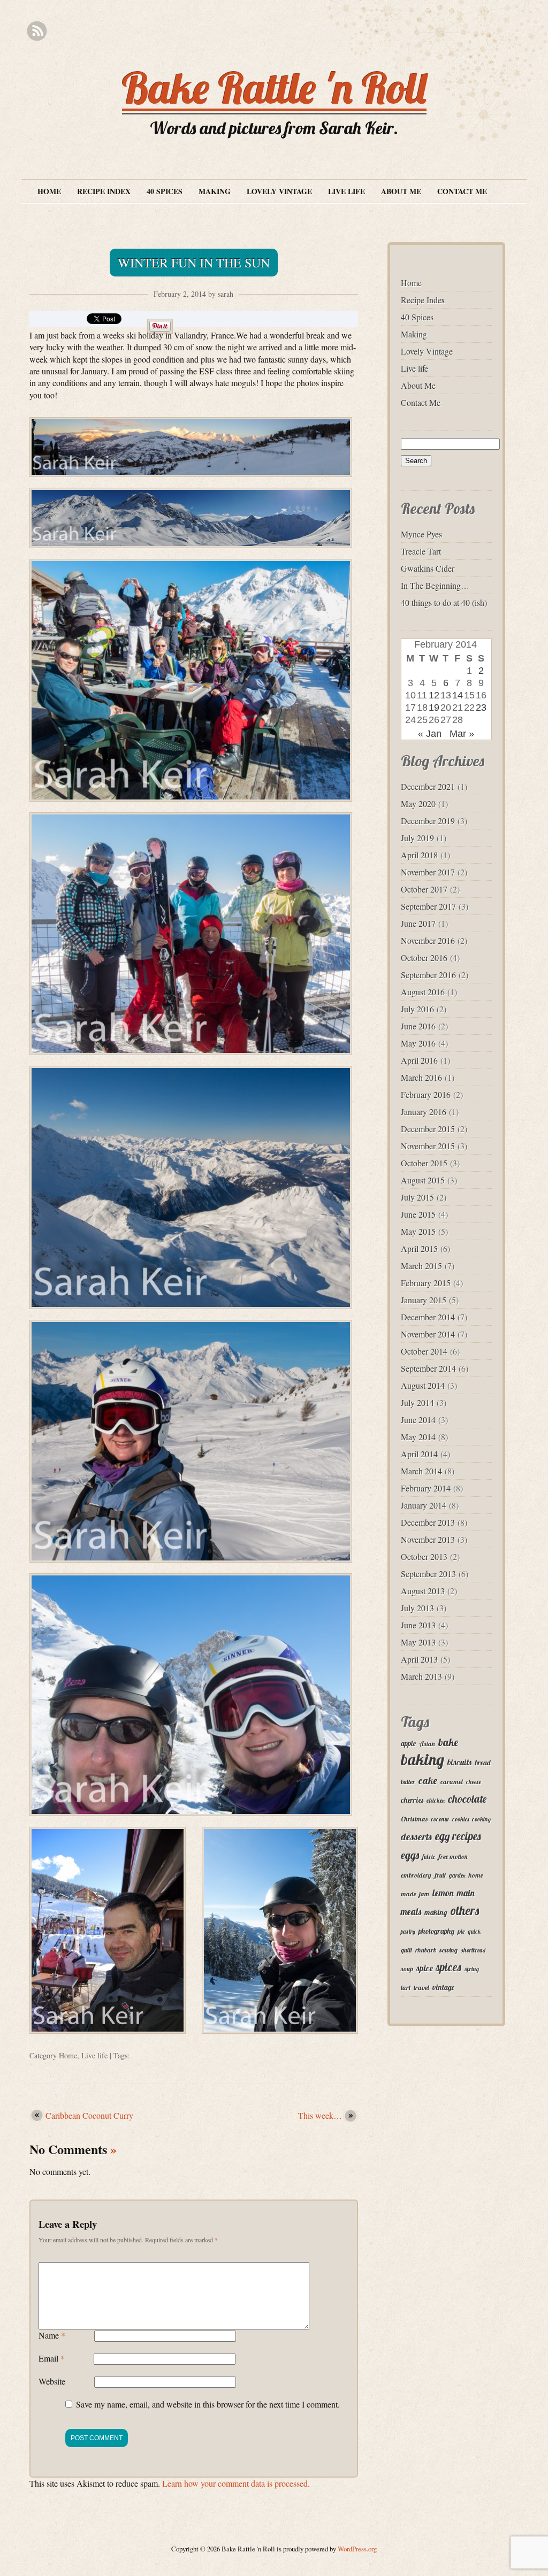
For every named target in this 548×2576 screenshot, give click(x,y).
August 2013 (423, 1591)
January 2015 (424, 1300)
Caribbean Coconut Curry (89, 2115)
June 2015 (418, 1214)
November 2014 (428, 1334)
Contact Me (462, 191)
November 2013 (428, 1539)
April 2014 (419, 1454)
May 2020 (418, 803)
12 (434, 695)
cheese (474, 1782)
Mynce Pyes (421, 534)
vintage (443, 1987)
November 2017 (428, 872)
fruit (440, 1875)
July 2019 (417, 838)
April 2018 (419, 855)
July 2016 (417, 1009)
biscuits (459, 1762)
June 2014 (418, 1420)
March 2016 (421, 1077)
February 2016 (426, 1094)
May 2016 (418, 1043)
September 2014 (428, 1368)
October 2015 (424, 1163)
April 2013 (419, 1659)
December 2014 (428, 1317)
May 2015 (418, 1231)
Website (52, 2381)
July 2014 (417, 1402)
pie (461, 1931)
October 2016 (424, 958)
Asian (427, 1744)
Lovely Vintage (279, 191)
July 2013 (417, 1608)
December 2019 (428, 821)
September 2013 (428, 1574)
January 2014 (424, 1505)
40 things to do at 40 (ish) (444, 602)
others (465, 1910)
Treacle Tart (421, 551)
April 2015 (419, 1248)
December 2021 (428, 786)
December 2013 (428, 1522)
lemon (443, 1893)
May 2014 (418, 1437)
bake (448, 1742)
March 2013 (421, 1676)
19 (434, 708)
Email (52, 2358)
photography (436, 1931)
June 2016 (418, 1026)
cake (428, 1781)
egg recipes (458, 1836)
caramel (452, 1782)
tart (406, 1987)
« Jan (430, 734)
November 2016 (428, 940)
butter (408, 1782)
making (436, 1912)
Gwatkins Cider (428, 568)
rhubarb (426, 1950)
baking (423, 1759)
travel (421, 1987)
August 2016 (423, 992)
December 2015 (428, 1129)
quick (474, 1932)
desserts (416, 1836)
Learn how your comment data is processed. (236, 2483)
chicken (436, 1801)
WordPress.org (357, 2549)
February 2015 (426, 1283)
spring (472, 1969)
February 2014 (426, 1488)
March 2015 (421, 1266)
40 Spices (165, 191)
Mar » (462, 734)
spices (449, 1967)
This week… (320, 2115)
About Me (401, 191)
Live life (347, 191)
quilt (406, 1950)
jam (424, 1894)
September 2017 (428, 906)
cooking (481, 1819)
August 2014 (423, 1385)
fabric (429, 1857)
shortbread (473, 1950)
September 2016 (428, 975)
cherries (412, 1800)
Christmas (414, 1819)
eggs (410, 1855)
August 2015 (423, 1180)
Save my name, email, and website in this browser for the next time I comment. (208, 2404)
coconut (440, 1819)
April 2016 (419, 1060)
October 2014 (424, 1351)
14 (458, 695)
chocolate (467, 1799)
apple (408, 1743)
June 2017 (418, 923)
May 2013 (418, 1642)
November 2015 (428, 1146)
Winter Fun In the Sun (194, 263)
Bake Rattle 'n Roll (274, 88)
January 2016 (424, 1112)
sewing (448, 1950)
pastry (408, 1932)
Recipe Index (104, 191)
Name (52, 2335)
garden (457, 1875)
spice (425, 1968)
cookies (461, 1819)
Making (215, 191)
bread (482, 1762)
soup (407, 1969)
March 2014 (421, 1471)
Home (49, 191)
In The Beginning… (435, 585)
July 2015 (417, 1197)
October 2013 (424, 1556)
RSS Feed (37, 31)
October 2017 (424, 889)
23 (481, 708)
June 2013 (418, 1625)
